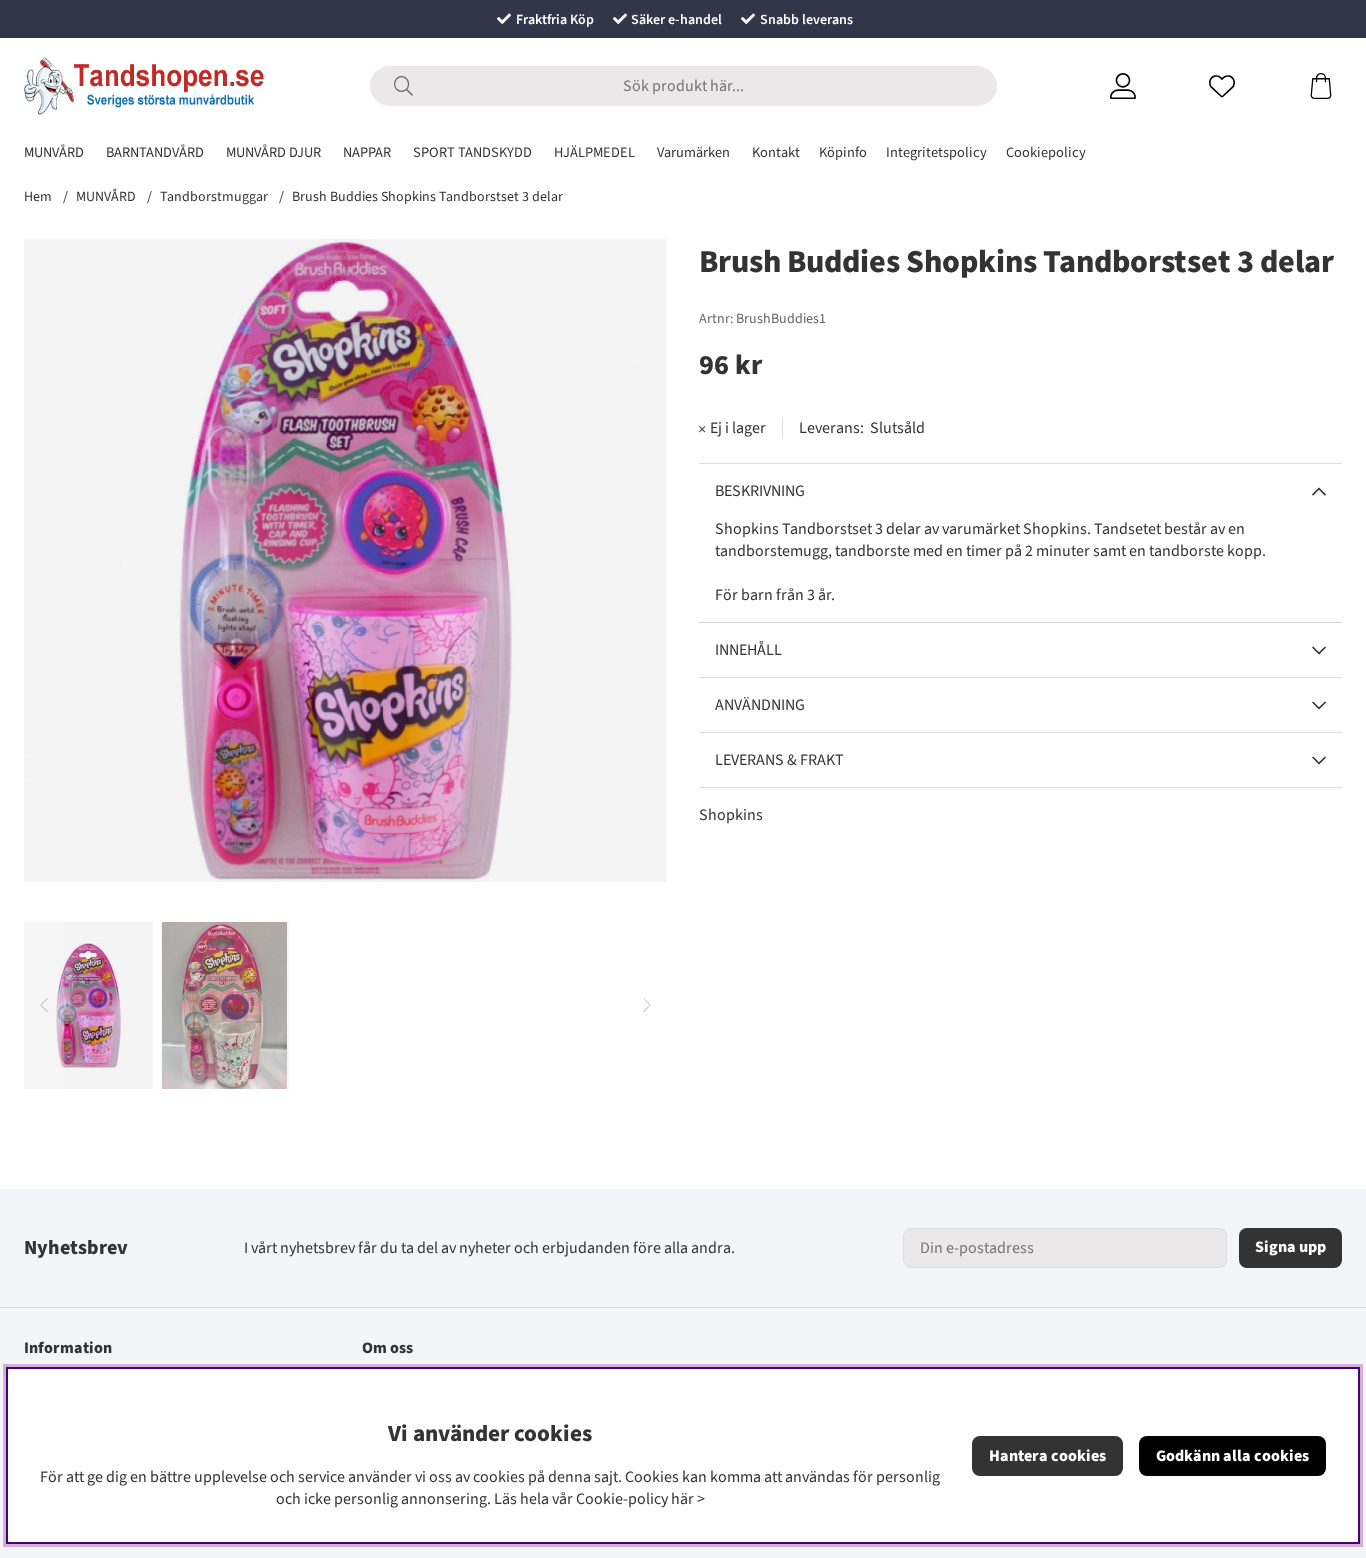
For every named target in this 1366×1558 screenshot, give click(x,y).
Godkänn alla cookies (1232, 1456)
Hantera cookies (1047, 1456)
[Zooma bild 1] (345, 560)
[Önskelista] (1246, 86)
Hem (38, 197)
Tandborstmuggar (214, 197)
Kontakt (776, 152)
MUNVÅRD (54, 152)
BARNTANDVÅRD (155, 152)
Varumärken (693, 152)
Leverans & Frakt (779, 760)
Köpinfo (843, 152)
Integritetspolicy (936, 152)
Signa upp (1290, 1247)
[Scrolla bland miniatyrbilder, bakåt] (44, 1005)
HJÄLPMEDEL (594, 152)
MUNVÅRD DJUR (273, 152)
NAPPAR (367, 152)
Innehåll (748, 650)
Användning (760, 705)
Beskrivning (760, 491)
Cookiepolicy (1046, 152)
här (682, 1499)
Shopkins (731, 815)
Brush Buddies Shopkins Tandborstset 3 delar (427, 197)
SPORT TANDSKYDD (472, 152)
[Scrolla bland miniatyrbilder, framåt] (647, 1005)
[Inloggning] (1147, 86)
